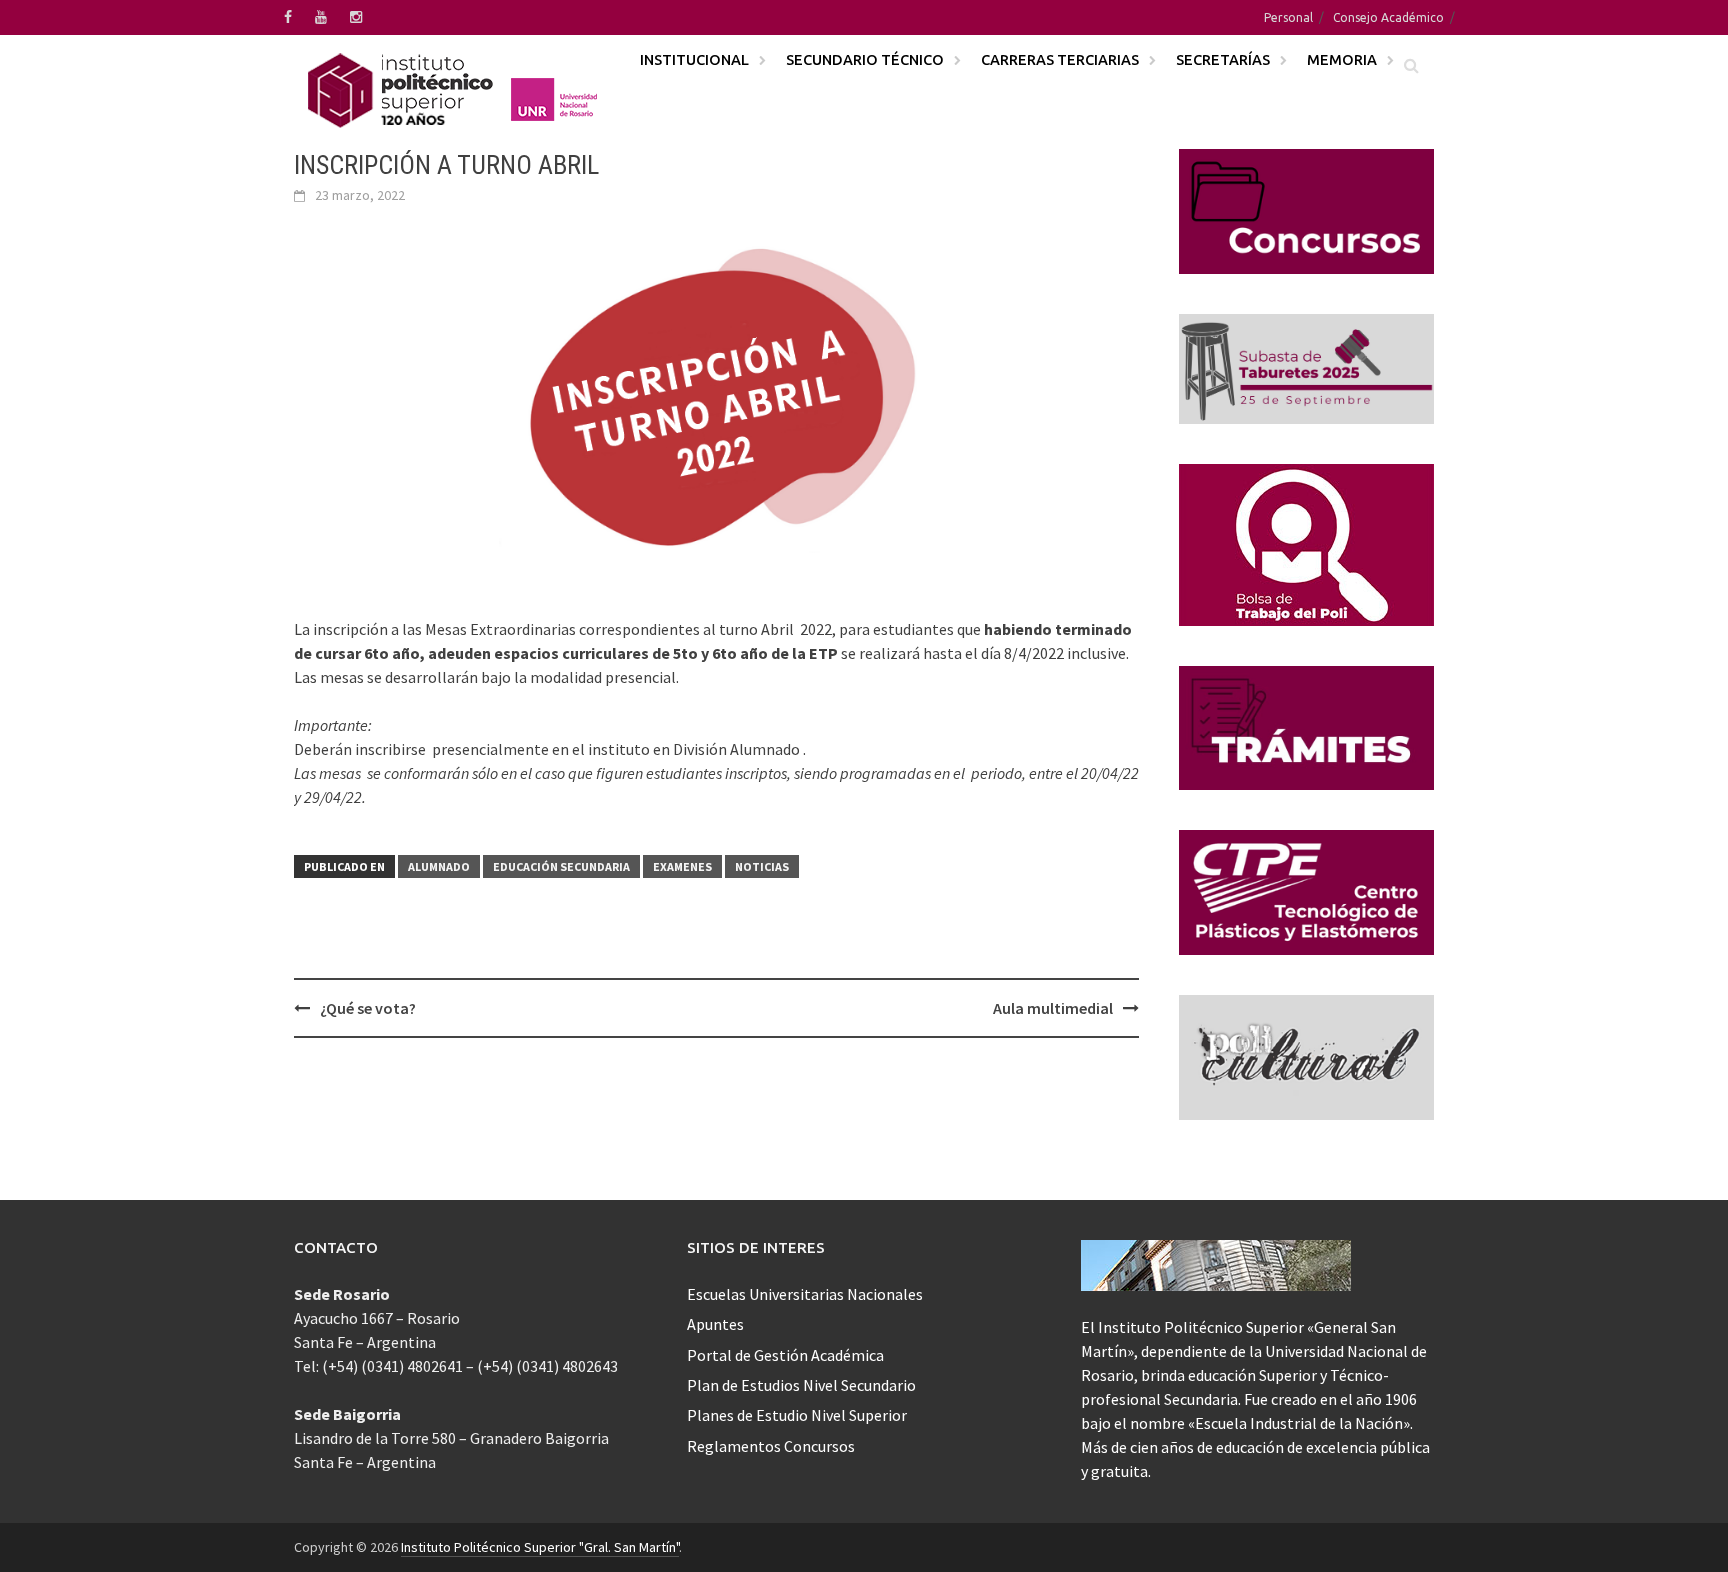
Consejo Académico (1388, 17)
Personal (1288, 17)
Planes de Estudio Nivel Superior (797, 1415)
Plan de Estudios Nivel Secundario (801, 1385)
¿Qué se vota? (368, 1008)
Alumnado (439, 866)
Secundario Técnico (865, 59)
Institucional (694, 59)
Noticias (762, 866)
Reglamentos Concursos (771, 1446)
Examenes (682, 866)
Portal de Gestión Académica (785, 1355)
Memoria (1342, 59)
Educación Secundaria (561, 866)
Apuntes (715, 1324)
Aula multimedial (1053, 1008)
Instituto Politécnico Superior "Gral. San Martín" (540, 1547)
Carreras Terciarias (1060, 59)
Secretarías (1223, 59)
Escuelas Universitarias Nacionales (805, 1294)
